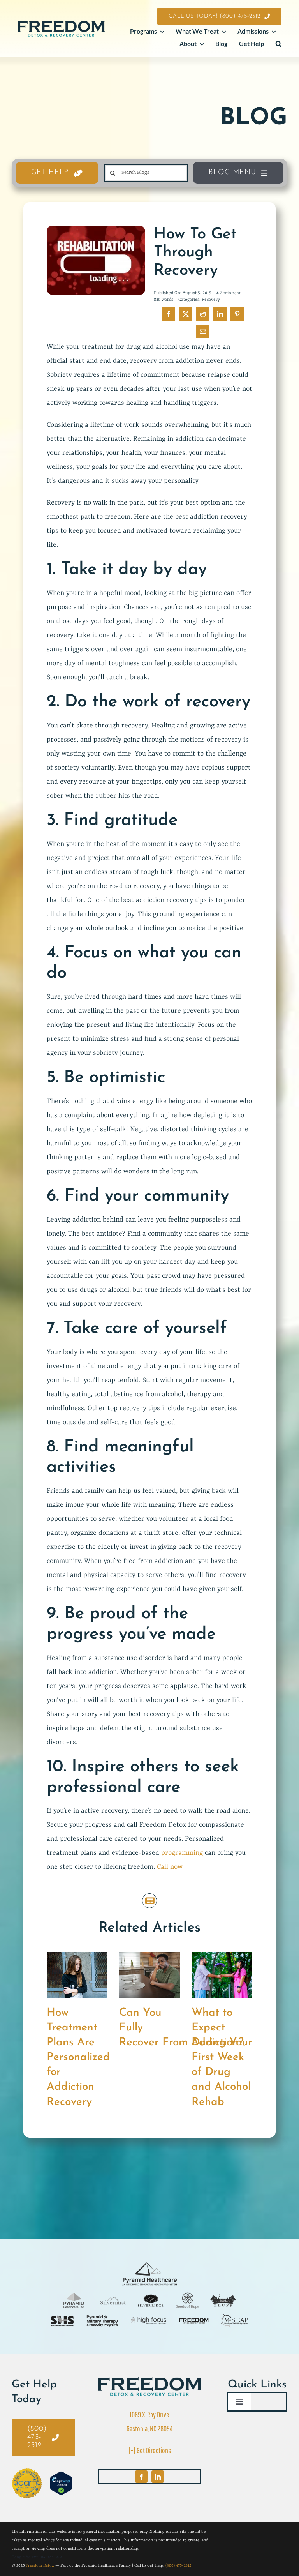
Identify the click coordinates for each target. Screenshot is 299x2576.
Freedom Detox (40, 2565)
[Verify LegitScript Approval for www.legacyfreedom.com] (61, 2483)
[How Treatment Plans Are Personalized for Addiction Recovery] (77, 1956)
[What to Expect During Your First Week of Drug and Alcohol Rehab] (222, 1956)
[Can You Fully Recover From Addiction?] (149, 1956)
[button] (279, 44)
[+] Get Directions (150, 2450)
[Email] (203, 331)
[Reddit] (203, 314)
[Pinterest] (237, 314)
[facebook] (141, 2477)
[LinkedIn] (220, 314)
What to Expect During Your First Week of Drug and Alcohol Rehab (222, 2057)
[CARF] (149, 2381)
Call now (170, 1867)
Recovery (211, 300)
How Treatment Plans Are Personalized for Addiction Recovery (78, 2057)
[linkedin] (158, 2477)
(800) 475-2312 (178, 2565)
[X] (186, 314)
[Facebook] (169, 314)
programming (182, 1853)
